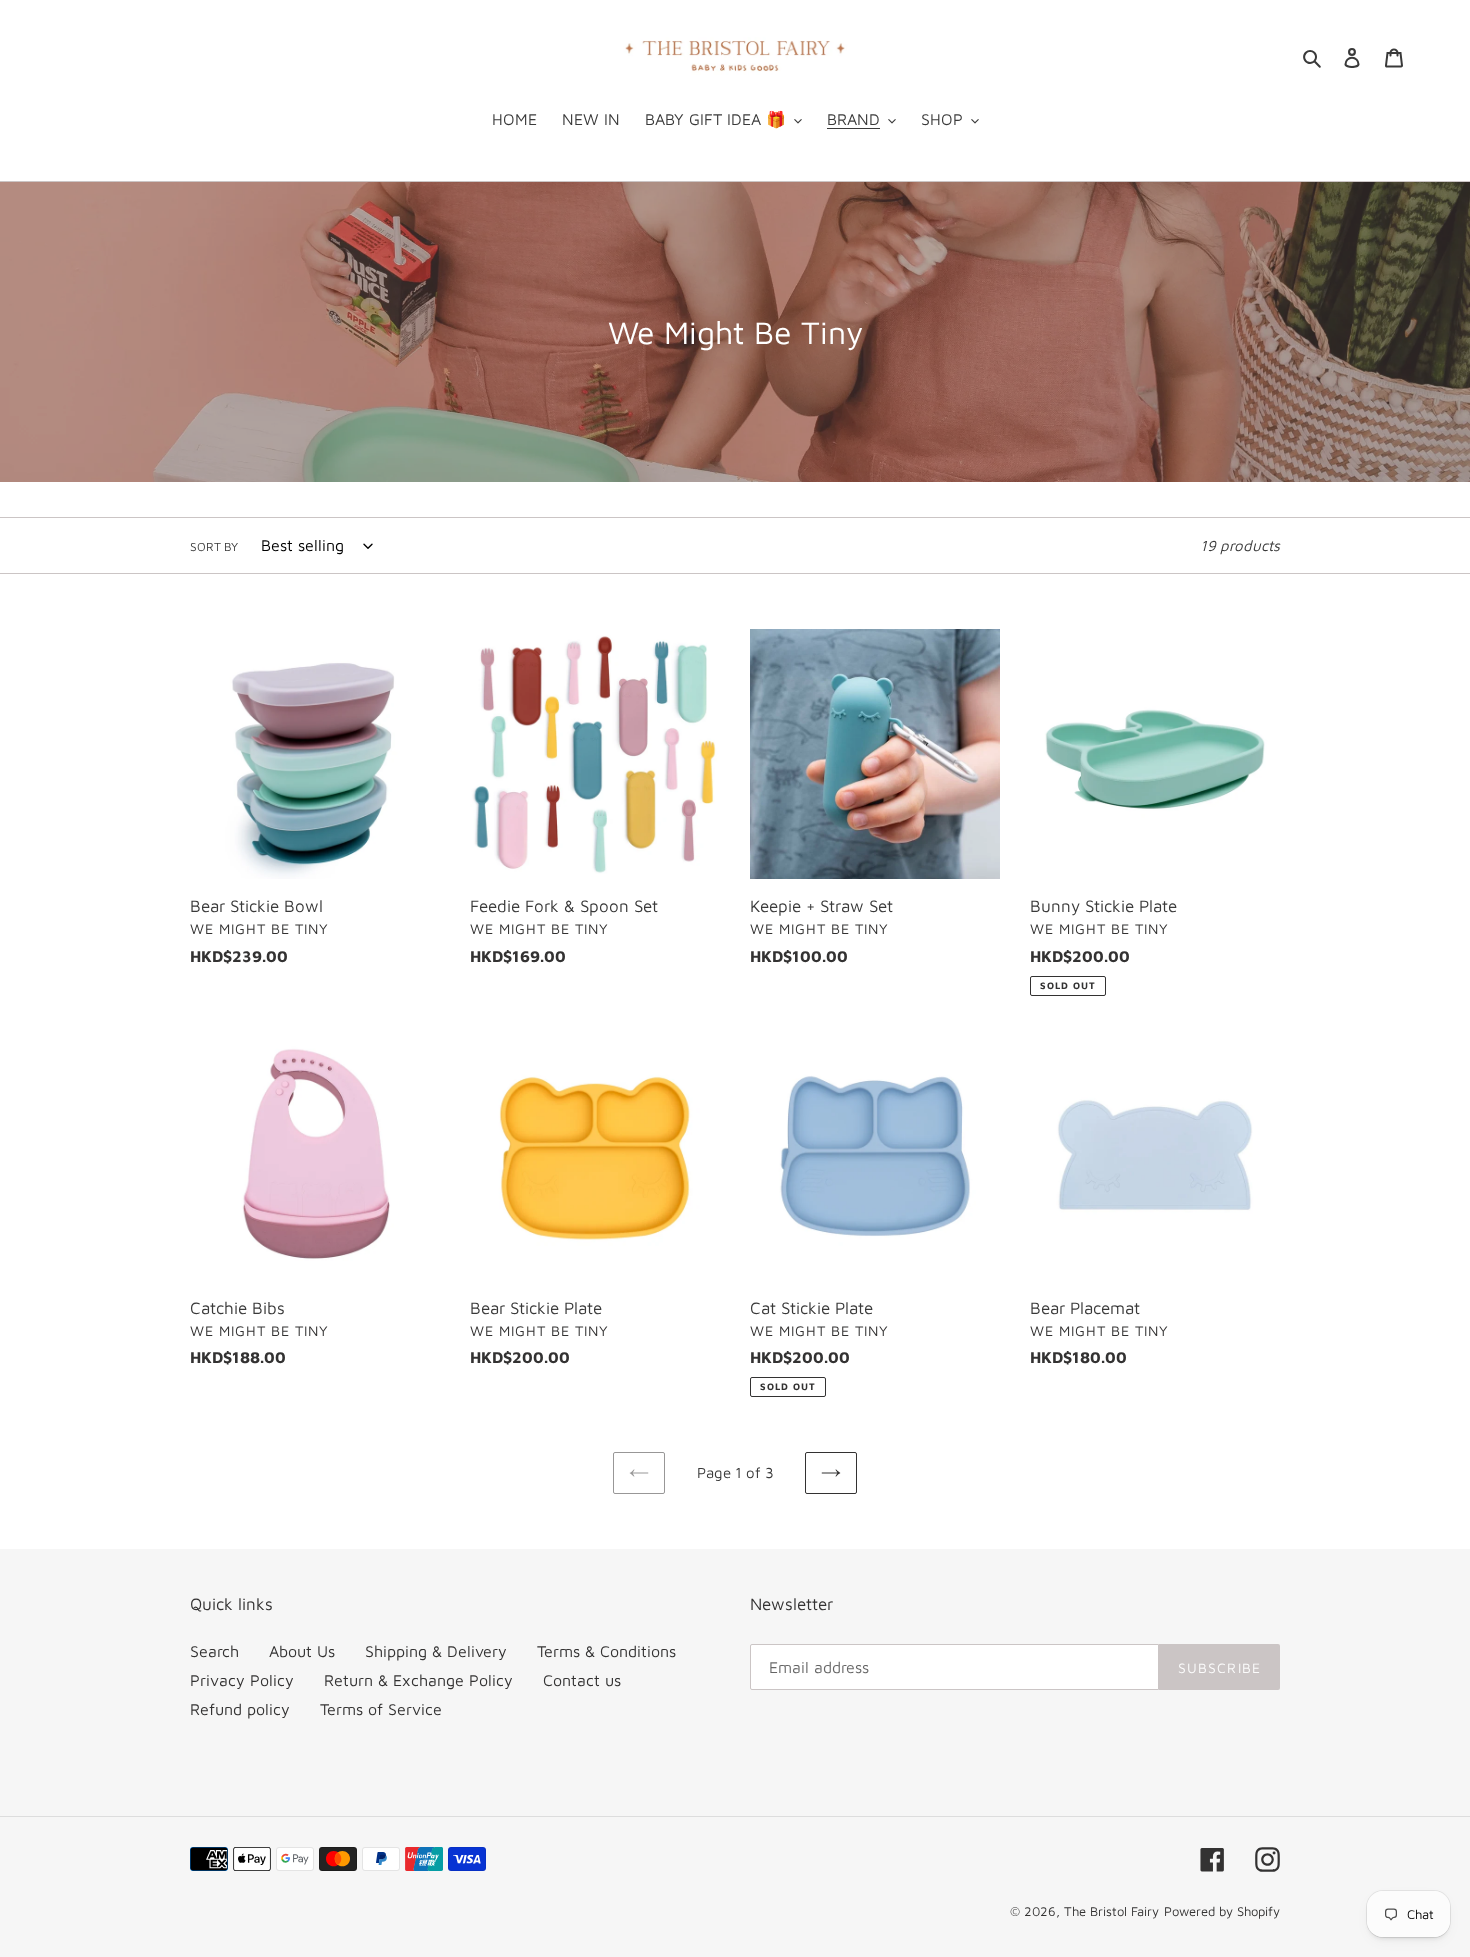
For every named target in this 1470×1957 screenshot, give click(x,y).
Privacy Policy (242, 1680)
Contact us (582, 1680)
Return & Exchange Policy (418, 1680)
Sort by (214, 546)
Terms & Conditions (606, 1651)
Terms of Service (381, 1709)
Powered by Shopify (1222, 1911)
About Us (302, 1651)
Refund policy (240, 1709)
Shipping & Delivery (436, 1651)
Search (214, 1651)
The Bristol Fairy (1111, 1911)
